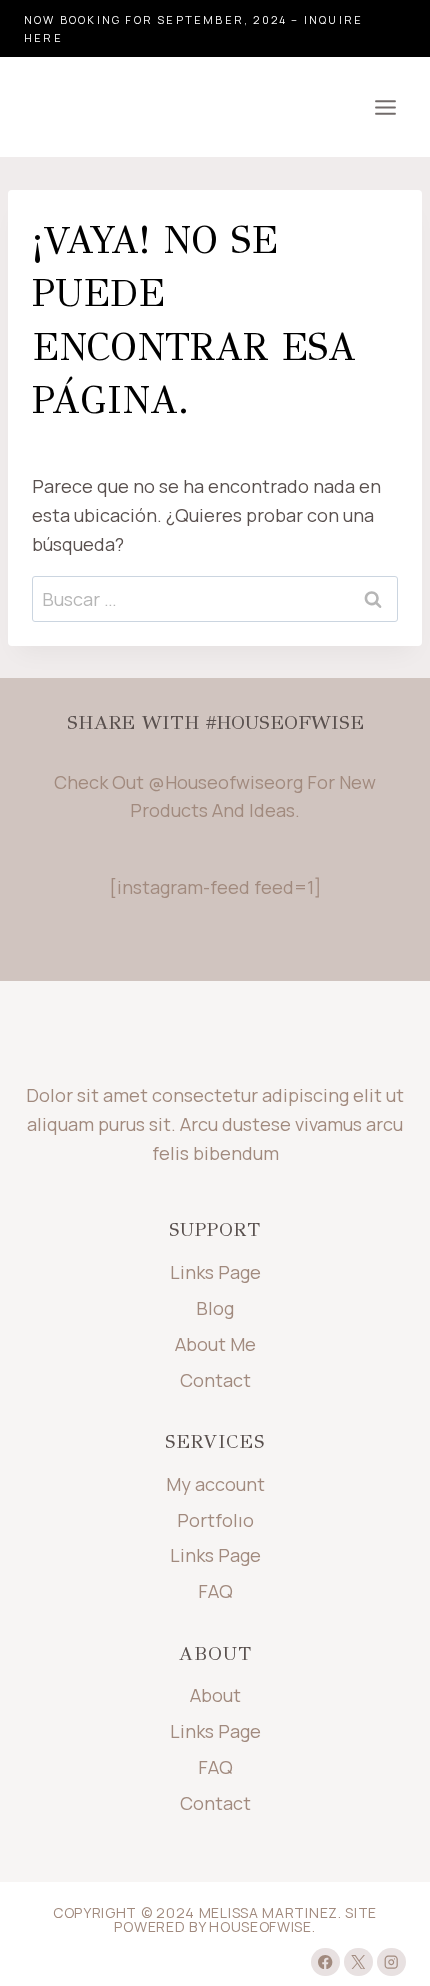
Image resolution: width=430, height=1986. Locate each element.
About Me (215, 1344)
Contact (215, 1380)
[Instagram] (391, 1962)
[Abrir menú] (385, 107)
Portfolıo (215, 1520)
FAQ (215, 1591)
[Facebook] (325, 1962)
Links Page (215, 1272)
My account (215, 1484)
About (215, 1695)
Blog (215, 1308)
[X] (358, 1962)
